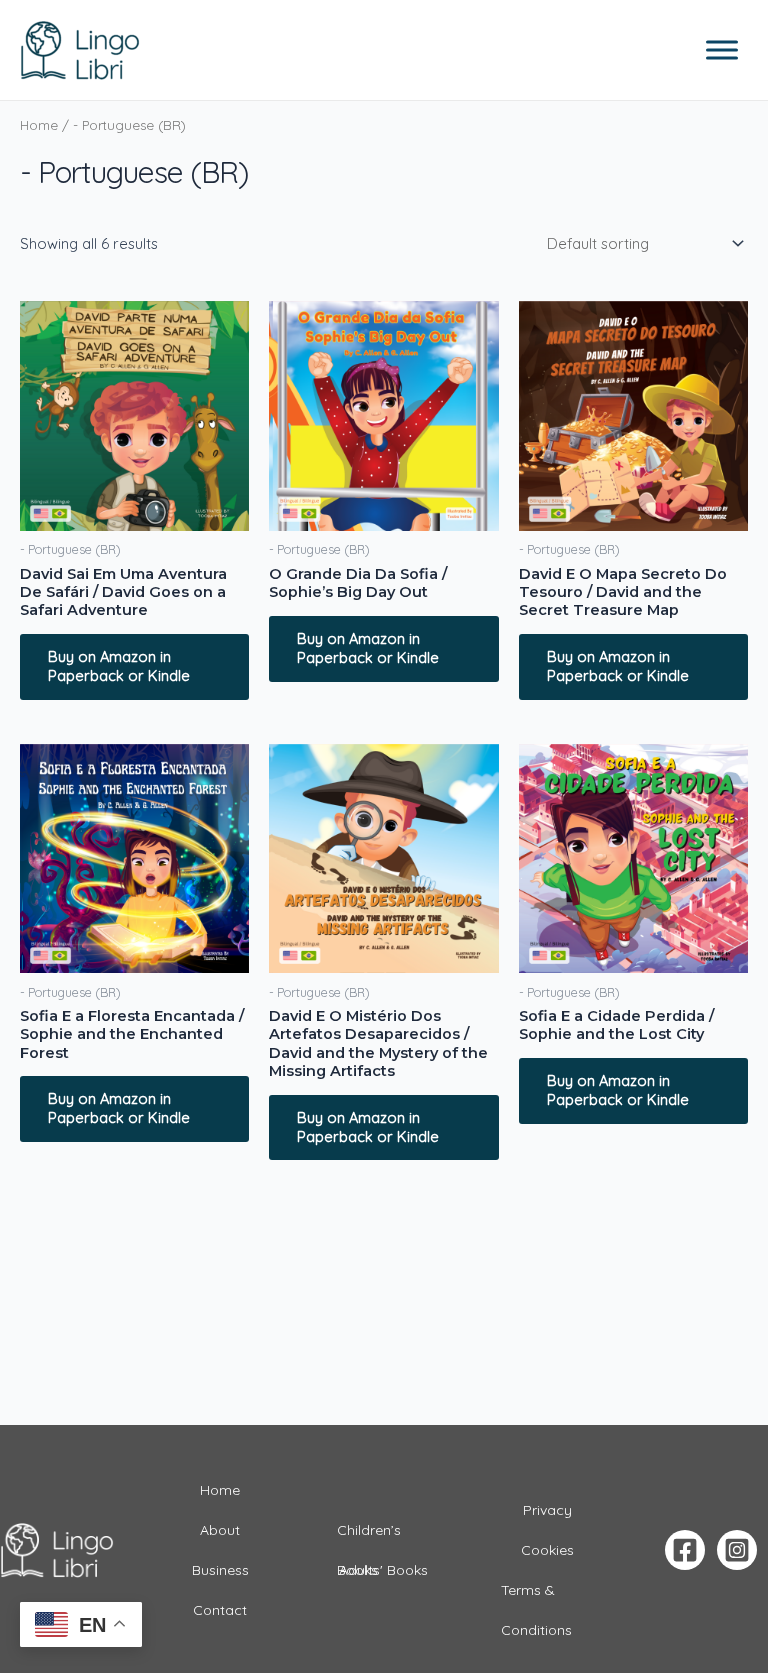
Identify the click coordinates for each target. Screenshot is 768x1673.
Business (220, 1570)
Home (39, 125)
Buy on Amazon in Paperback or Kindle (119, 666)
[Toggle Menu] (722, 49)
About (220, 1530)
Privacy (547, 1510)
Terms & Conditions (536, 1595)
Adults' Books (383, 1570)
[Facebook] (685, 1550)
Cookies (547, 1550)
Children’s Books (369, 1535)
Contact (220, 1610)
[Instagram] (737, 1550)
